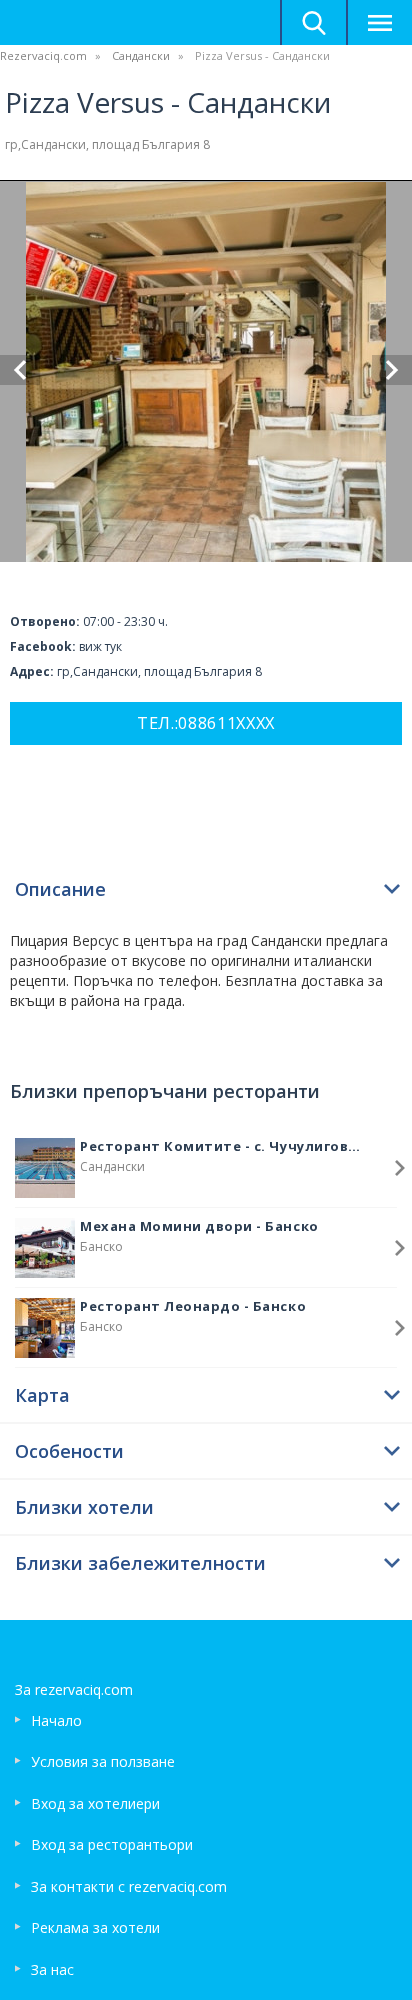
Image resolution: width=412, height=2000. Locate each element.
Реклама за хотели (95, 1927)
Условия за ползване (103, 1761)
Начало (56, 1720)
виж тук (100, 646)
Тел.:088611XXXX (206, 723)
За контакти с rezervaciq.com (129, 1886)
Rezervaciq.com (43, 55)
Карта (42, 1395)
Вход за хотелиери (95, 1803)
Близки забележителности (140, 1563)
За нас (52, 1969)
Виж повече (400, 1168)
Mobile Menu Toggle (379, 22)
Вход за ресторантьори (112, 1844)
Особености (69, 1451)
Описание (60, 889)
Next (392, 370)
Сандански (141, 55)
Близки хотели (84, 1507)
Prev (20, 370)
